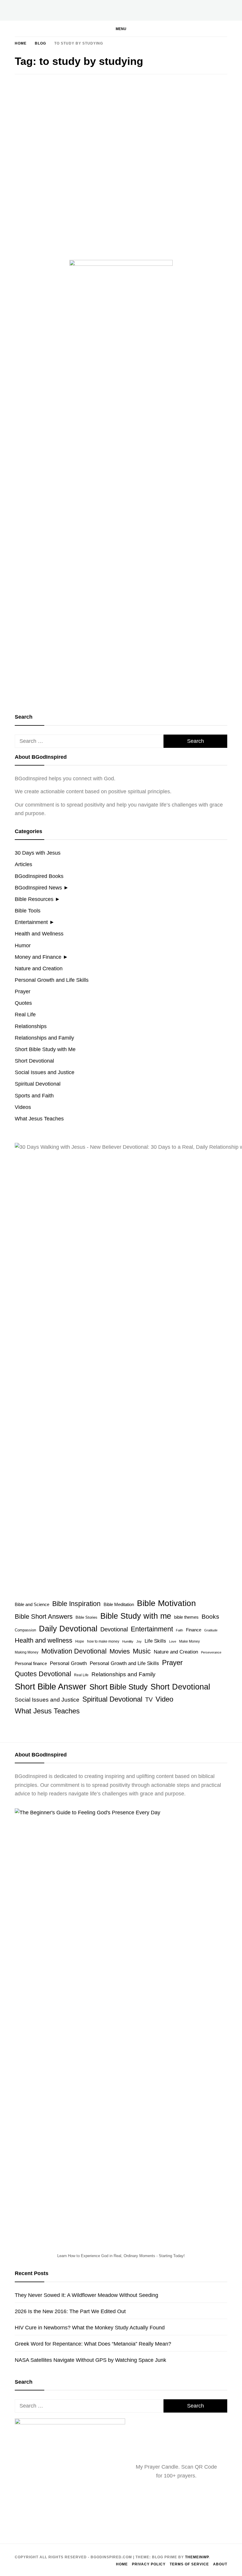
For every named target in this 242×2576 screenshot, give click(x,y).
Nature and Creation (39, 969)
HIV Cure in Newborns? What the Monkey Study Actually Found (90, 2328)
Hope (80, 1641)
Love (173, 1641)
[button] (121, 29)
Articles (23, 864)
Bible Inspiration (76, 1604)
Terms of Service (189, 2564)
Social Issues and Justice (45, 1072)
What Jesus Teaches (39, 1119)
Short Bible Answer (51, 1686)
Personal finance (31, 1663)
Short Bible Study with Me (45, 1049)
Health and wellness (44, 1640)
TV (149, 1700)
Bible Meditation (119, 1605)
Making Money (27, 1652)
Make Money (189, 1641)
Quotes (30, 142)
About (220, 2564)
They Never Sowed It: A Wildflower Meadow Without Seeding (86, 2295)
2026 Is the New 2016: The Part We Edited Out (70, 2311)
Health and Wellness (39, 934)
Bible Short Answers (44, 1616)
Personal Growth (68, 1663)
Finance (194, 1630)
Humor (23, 945)
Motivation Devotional (74, 1651)
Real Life (25, 1015)
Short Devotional (34, 1061)
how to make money (103, 1641)
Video (164, 1699)
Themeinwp (197, 2557)
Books (210, 1616)
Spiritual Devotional (38, 1084)
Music (142, 1651)
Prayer (23, 992)
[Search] (205, 33)
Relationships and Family (44, 1038)
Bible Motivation (166, 1603)
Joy (139, 1641)
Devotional (114, 1629)
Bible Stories (86, 1617)
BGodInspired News (38, 888)
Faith (179, 1630)
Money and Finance (38, 957)
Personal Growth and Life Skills (52, 980)
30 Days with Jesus (38, 853)
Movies (120, 1651)
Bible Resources (34, 899)
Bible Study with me (136, 1616)
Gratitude (211, 1630)
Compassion (25, 1630)
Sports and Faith (34, 1096)
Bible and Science (32, 1604)
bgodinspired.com (50, 201)
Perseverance (211, 1652)
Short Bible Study (118, 1687)
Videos (23, 1107)
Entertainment (31, 922)
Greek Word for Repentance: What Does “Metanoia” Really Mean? (93, 2344)
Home (122, 2564)
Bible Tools (28, 911)
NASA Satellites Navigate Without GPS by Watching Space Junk (90, 2360)
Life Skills (155, 1641)
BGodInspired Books (39, 876)
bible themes (186, 1617)
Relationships (31, 1026)
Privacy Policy (149, 2564)
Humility (128, 1641)
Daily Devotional (68, 1629)
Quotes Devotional (43, 1674)
